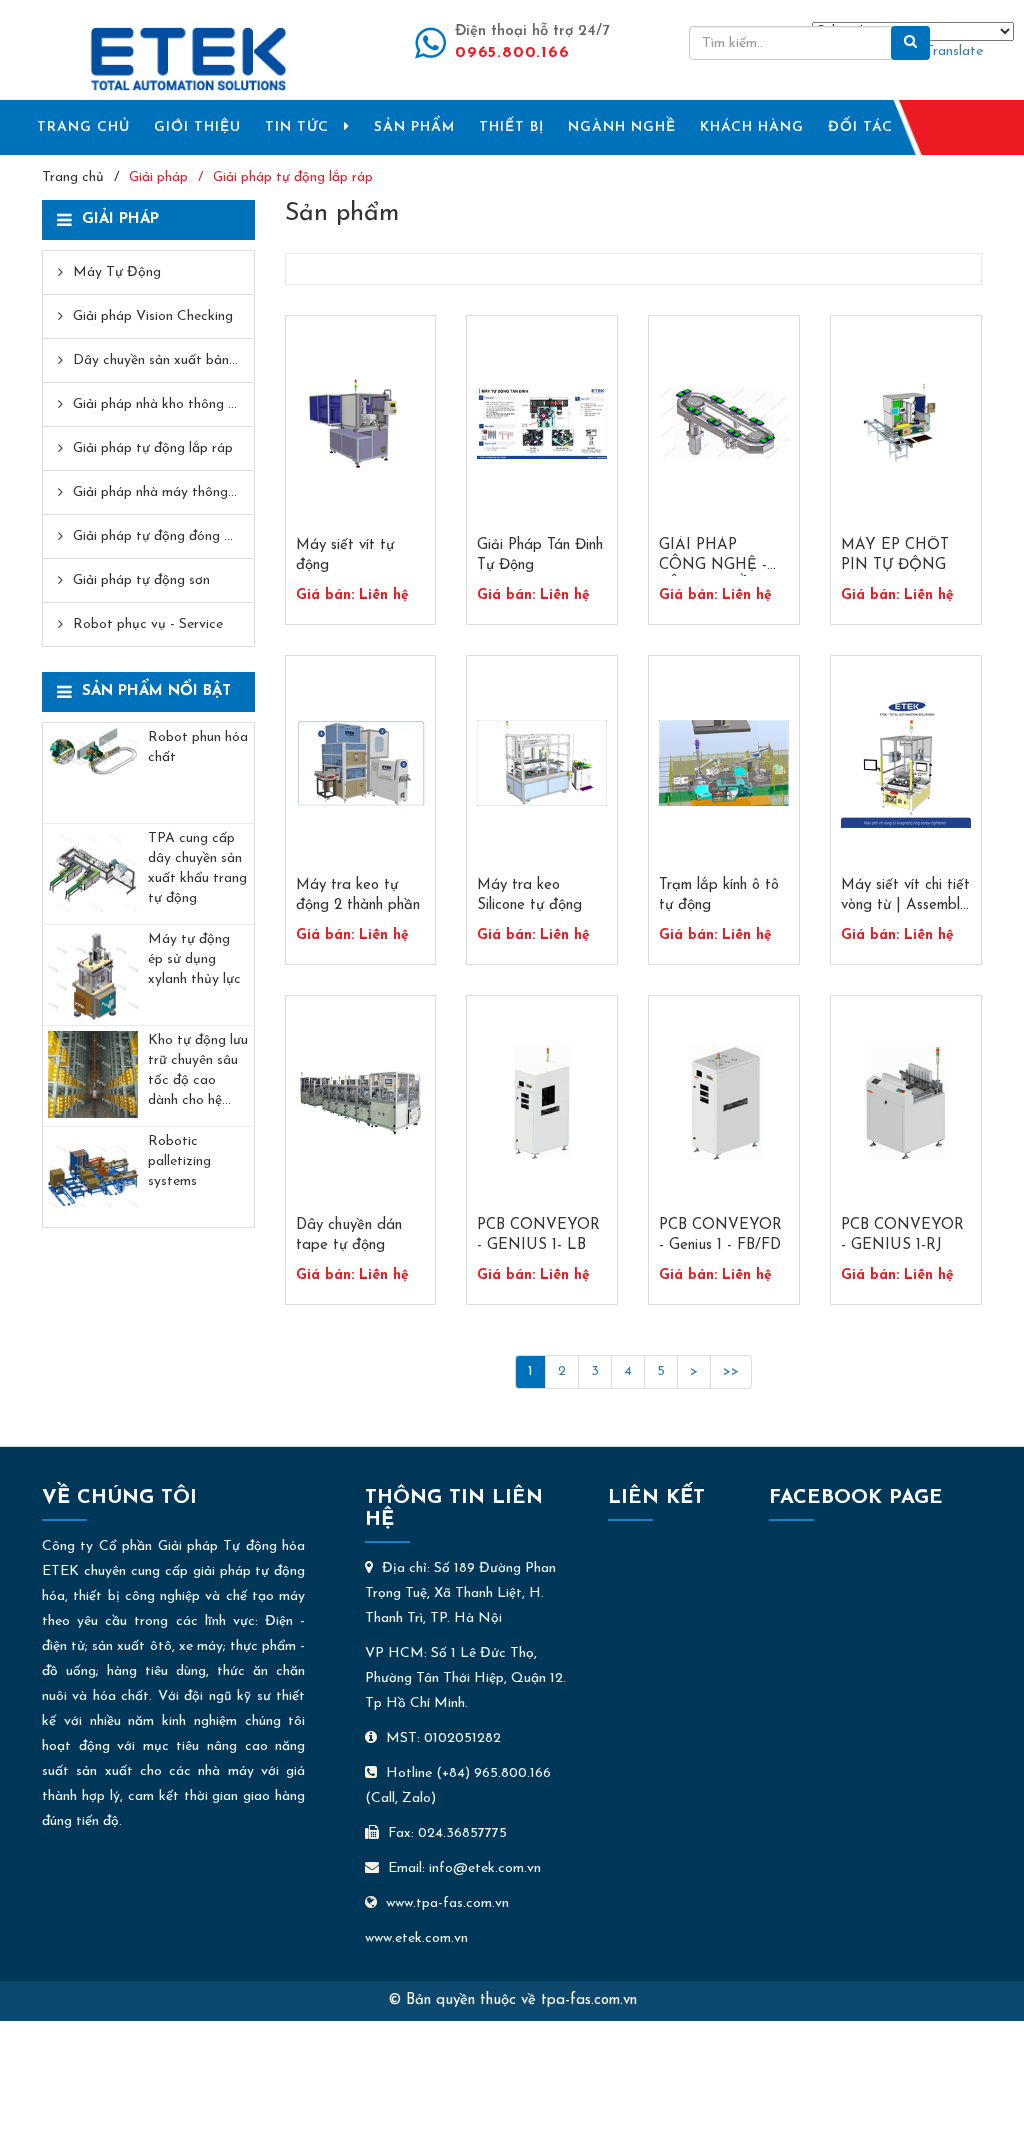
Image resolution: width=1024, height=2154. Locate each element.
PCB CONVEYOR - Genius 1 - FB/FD (720, 1235)
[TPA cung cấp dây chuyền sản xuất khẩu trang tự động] (93, 874)
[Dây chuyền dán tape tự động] (361, 1103)
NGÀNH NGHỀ (622, 127)
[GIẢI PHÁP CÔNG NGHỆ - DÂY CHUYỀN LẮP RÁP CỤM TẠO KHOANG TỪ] (724, 423)
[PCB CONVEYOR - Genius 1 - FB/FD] (724, 1103)
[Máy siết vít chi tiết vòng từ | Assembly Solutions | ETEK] (906, 763)
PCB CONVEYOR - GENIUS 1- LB (538, 1235)
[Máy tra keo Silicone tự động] (542, 763)
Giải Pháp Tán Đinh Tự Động (540, 555)
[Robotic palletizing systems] (93, 1177)
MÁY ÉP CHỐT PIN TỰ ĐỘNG (895, 555)
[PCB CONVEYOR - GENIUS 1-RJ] (906, 1103)
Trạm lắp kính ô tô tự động (719, 895)
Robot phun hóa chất (198, 747)
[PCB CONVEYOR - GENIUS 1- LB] (542, 1103)
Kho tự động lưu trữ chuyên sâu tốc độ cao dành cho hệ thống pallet (198, 1072)
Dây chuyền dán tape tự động (349, 1235)
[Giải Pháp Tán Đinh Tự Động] (542, 423)
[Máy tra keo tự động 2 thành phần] (361, 763)
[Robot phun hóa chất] (93, 773)
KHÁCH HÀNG (752, 127)
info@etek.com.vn (485, 1868)
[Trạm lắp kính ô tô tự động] (724, 763)
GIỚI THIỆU (197, 127)
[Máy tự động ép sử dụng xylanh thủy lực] (93, 975)
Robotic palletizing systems (179, 1161)
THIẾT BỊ (511, 127)
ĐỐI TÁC (860, 127)
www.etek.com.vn (416, 1938)
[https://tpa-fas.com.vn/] (188, 58)
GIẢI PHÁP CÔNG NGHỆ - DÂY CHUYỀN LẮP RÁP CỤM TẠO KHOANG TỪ (713, 557)
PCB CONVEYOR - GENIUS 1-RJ (902, 1235)
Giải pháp (158, 177)
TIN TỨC (297, 127)
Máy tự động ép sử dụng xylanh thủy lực (194, 959)
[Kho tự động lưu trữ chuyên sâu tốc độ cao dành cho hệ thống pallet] (93, 1076)
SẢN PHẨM (414, 127)
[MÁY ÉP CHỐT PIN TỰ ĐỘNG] (906, 423)
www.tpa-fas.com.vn (447, 1903)
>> (731, 1371)
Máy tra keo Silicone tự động (529, 895)
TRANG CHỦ (83, 127)
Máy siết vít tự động (345, 555)
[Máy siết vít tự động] (361, 423)
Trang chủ (73, 177)
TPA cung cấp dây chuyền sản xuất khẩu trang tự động (197, 868)
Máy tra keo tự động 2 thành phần (358, 895)
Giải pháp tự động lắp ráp (293, 177)
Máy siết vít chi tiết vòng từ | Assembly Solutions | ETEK (905, 897)
